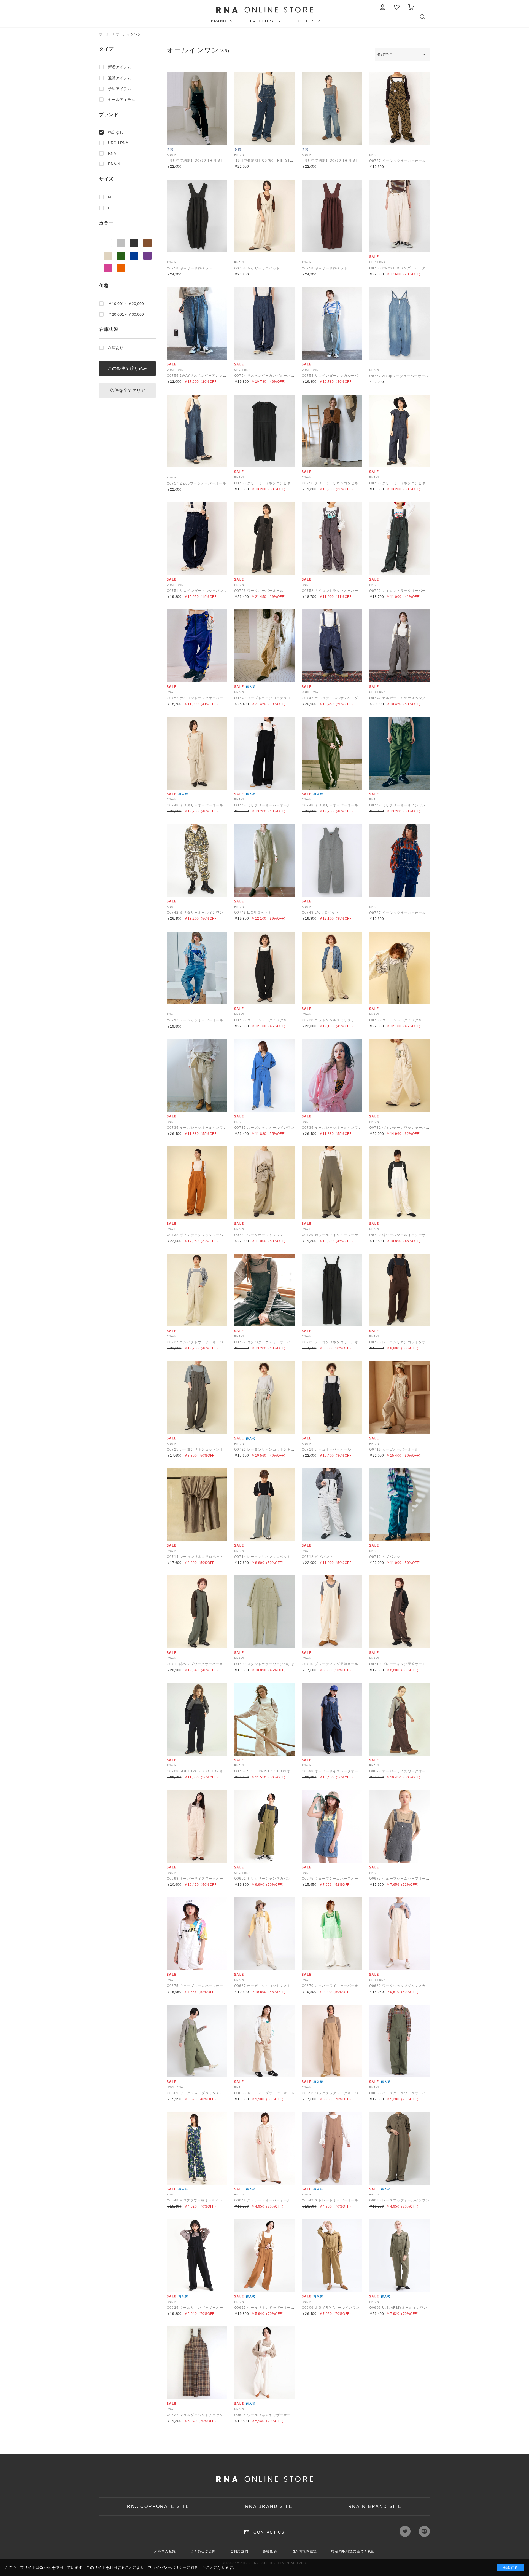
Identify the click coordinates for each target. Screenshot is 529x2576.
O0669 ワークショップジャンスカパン (401, 1986)
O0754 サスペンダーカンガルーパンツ (266, 376)
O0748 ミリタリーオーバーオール (195, 805)
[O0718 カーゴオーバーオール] (332, 1397)
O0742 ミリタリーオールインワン (398, 805)
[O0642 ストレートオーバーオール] (264, 2148)
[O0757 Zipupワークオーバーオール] (400, 323)
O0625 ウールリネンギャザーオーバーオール (204, 2308)
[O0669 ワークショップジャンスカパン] (400, 1934)
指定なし (116, 132)
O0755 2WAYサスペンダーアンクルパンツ (405, 268)
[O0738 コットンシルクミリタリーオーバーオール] (264, 968)
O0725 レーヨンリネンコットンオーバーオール (341, 1342)
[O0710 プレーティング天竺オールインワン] (332, 1612)
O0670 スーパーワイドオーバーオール (334, 1986)
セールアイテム (122, 100)
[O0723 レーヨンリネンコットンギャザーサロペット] (264, 1397)
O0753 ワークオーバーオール (259, 591)
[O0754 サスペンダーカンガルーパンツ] (264, 323)
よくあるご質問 (203, 2551)
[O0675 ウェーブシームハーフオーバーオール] (332, 1826)
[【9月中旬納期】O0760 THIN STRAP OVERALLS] (197, 108)
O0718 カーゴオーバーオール (326, 1449)
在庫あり (116, 348)
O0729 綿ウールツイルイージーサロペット (337, 1235)
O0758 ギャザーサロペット (190, 268)
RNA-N (114, 164)
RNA (112, 153)
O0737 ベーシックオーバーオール (398, 161)
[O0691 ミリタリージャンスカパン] (264, 1826)
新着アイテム (120, 67)
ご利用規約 (239, 2551)
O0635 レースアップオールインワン (399, 2200)
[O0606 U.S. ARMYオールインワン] (332, 2256)
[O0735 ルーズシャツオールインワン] (197, 1076)
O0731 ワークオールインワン (259, 1235)
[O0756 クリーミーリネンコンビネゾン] (264, 431)
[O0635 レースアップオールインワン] (400, 2148)
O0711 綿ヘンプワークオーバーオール (199, 1664)
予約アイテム (120, 89)
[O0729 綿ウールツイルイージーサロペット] (332, 1183)
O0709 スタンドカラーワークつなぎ (264, 1664)
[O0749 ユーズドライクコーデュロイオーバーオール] (264, 646)
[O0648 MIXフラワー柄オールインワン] (197, 2148)
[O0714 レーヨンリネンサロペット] (197, 1505)
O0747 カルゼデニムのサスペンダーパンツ (337, 698)
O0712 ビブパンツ (317, 1557)
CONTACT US (269, 2532)
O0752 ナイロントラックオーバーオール (335, 591)
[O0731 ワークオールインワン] (264, 1183)
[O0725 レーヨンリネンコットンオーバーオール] (332, 1290)
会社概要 (270, 2551)
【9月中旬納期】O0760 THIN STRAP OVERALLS (209, 161)
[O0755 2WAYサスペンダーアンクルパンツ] (400, 216)
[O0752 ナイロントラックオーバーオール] (332, 539)
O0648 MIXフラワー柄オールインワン (198, 2200)
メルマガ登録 (165, 2551)
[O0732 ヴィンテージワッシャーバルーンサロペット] (400, 1076)
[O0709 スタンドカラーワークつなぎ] (264, 1612)
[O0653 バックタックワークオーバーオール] (332, 2041)
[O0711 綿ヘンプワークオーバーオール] (197, 1612)
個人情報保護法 (304, 2551)
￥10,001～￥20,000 (126, 304)
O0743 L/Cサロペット (253, 913)
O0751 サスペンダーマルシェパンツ (197, 591)
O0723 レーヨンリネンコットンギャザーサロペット (277, 1449)
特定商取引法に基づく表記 (353, 2551)
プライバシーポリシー (167, 2567)
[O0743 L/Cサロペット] (264, 860)
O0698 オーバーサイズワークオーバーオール (339, 1771)
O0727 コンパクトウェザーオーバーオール (202, 1342)
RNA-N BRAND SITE (375, 2506)
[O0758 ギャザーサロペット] (197, 216)
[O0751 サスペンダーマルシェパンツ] (197, 539)
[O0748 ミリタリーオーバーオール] (197, 753)
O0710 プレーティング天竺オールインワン (337, 1664)
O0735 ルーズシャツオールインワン (197, 1128)
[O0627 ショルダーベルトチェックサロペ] (197, 2363)
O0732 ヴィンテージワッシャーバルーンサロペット (412, 1128)
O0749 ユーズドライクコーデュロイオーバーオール (277, 698)
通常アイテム (120, 78)
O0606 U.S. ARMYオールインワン (331, 2308)
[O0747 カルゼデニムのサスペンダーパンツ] (332, 646)
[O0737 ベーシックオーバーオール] (400, 108)
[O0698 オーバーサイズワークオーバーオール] (332, 1719)
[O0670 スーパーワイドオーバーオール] (332, 1934)
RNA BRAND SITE (269, 2506)
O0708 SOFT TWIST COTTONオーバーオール (206, 1771)
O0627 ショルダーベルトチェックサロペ (200, 2415)
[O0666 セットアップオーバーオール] (264, 2041)
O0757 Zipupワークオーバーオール (399, 376)
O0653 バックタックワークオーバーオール (337, 2093)
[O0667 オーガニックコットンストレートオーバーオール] (264, 1934)
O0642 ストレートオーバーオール (263, 2200)
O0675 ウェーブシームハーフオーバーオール (339, 1879)
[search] (425, 18)
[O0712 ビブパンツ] (332, 1505)
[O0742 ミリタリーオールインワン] (400, 753)
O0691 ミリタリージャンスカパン (263, 1879)
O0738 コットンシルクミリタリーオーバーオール (275, 1020)
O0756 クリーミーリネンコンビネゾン (266, 483)
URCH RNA (118, 143)
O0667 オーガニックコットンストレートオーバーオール (281, 1986)
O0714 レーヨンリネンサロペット (195, 1557)
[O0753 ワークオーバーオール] (264, 539)
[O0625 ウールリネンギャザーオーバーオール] (197, 2256)
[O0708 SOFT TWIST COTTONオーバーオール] (197, 1719)
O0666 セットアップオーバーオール (264, 2093)
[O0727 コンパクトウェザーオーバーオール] (197, 1290)
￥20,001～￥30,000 (126, 314)
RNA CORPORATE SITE (158, 2506)
